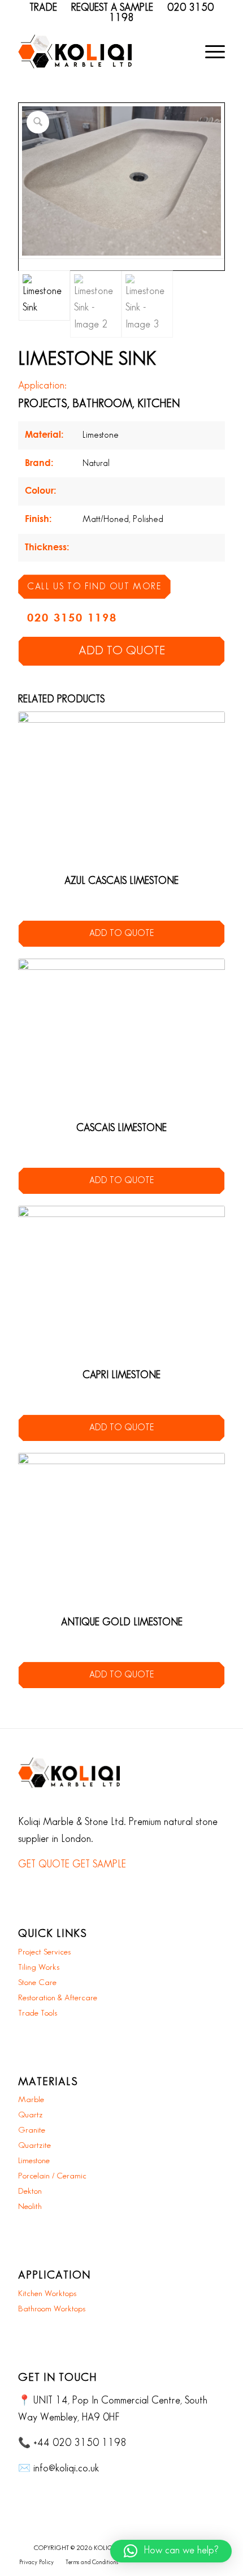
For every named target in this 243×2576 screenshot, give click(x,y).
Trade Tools (38, 2013)
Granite (32, 2130)
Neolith (30, 2207)
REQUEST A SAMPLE (112, 8)
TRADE (43, 8)
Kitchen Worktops (47, 2294)
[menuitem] (209, 51)
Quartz (31, 2115)
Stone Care (37, 1983)
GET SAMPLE (99, 1865)
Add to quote (122, 651)
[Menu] (209, 51)
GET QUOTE (44, 1865)
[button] (171, 2551)
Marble (31, 2100)
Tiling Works (39, 1967)
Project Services (44, 1952)
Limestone (34, 2161)
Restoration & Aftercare (58, 1998)
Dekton (30, 2191)
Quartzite (34, 2146)
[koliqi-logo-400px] (75, 51)
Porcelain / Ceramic (52, 2176)
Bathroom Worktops (52, 2309)
